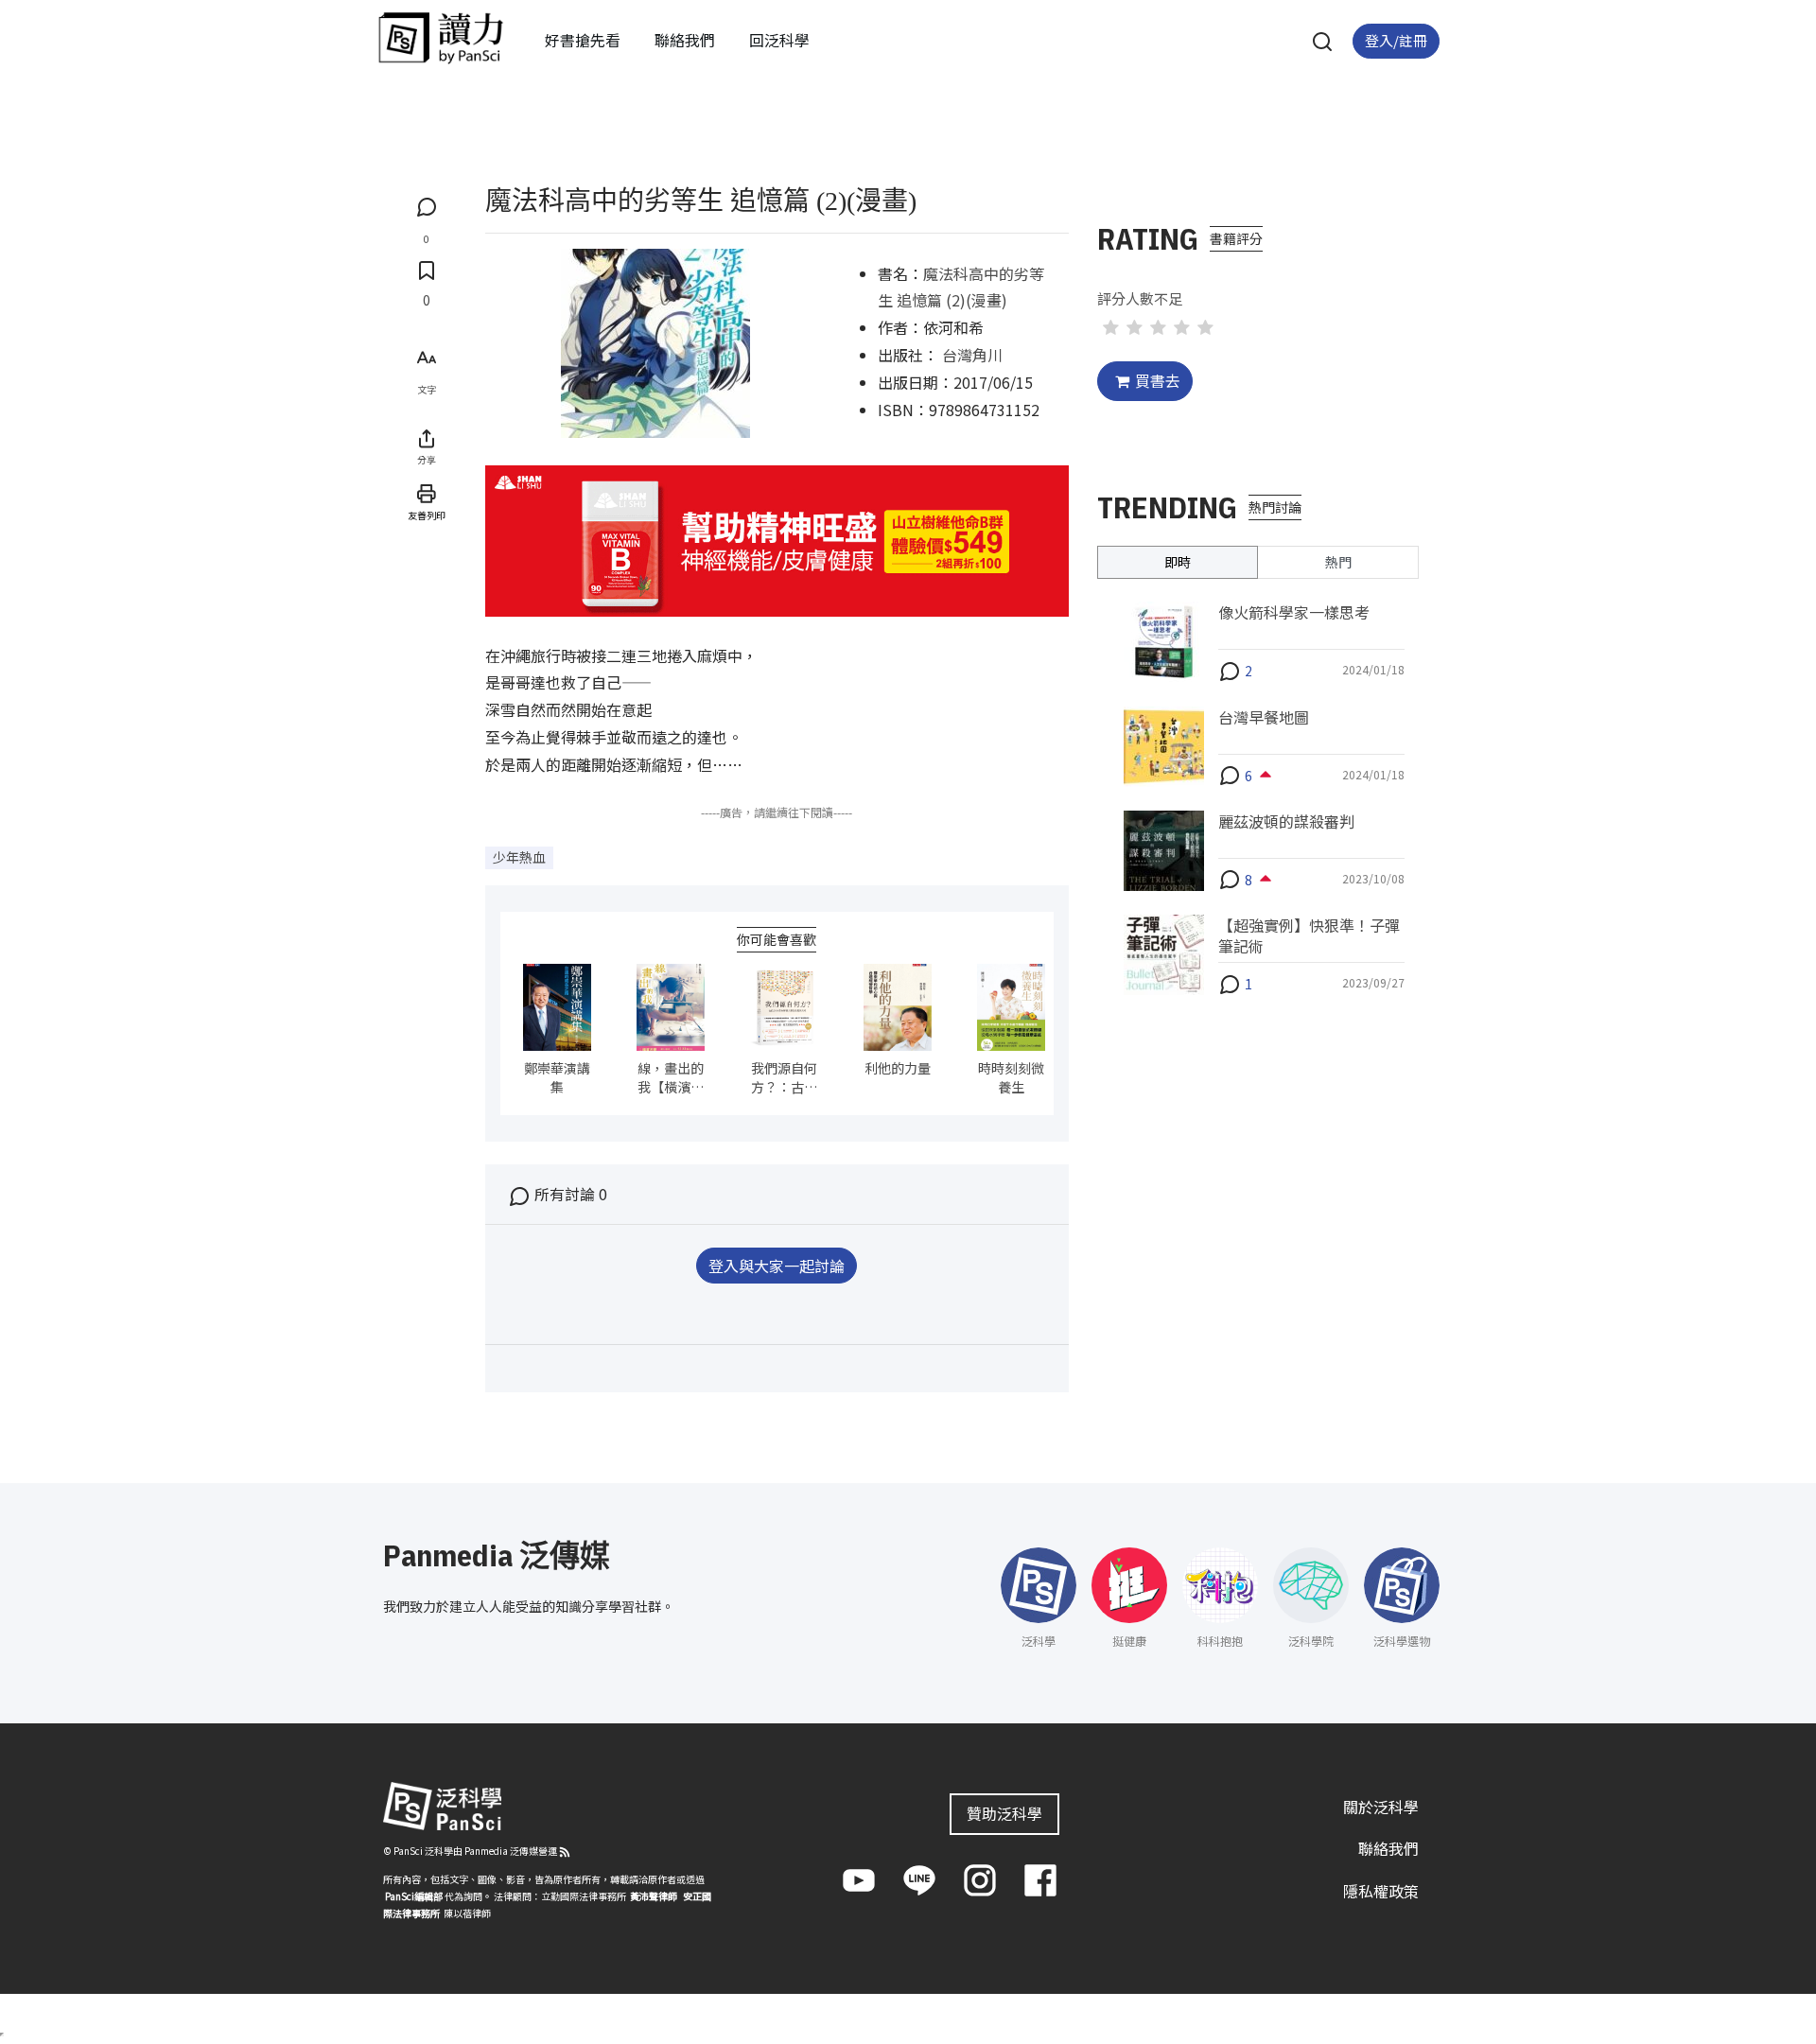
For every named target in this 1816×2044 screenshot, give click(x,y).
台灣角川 (972, 355)
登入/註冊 (1396, 40)
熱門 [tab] (1338, 562)
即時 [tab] (1178, 562)
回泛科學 (779, 40)
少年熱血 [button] (519, 857)
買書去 (1158, 380)
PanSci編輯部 (414, 1896)
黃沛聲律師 (654, 1896)
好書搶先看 (583, 40)
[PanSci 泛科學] (441, 38)
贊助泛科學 (1004, 1813)
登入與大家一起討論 (777, 1266)
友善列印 (427, 515)
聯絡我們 (685, 40)
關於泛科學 (1381, 1807)
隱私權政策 (1381, 1891)
